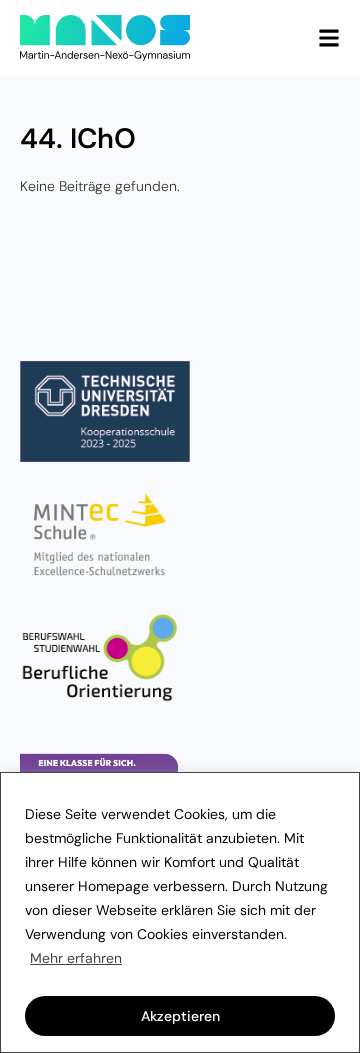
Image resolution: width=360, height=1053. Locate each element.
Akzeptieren (180, 1016)
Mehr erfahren (76, 958)
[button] (329, 38)
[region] (180, 912)
